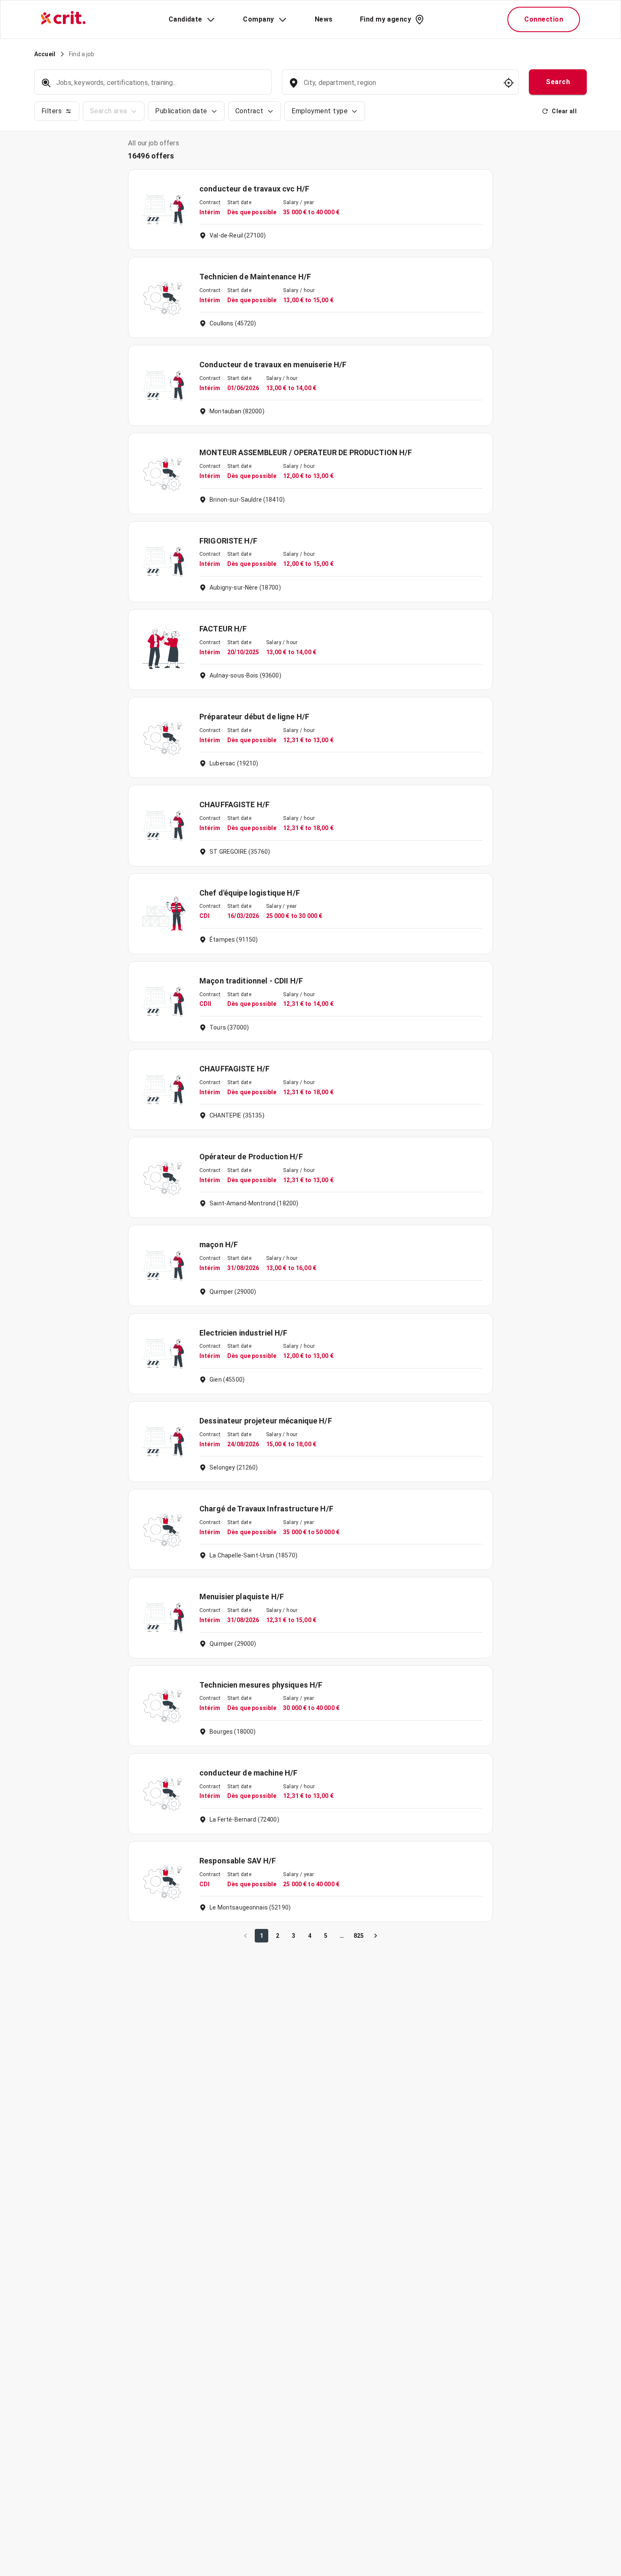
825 (359, 1936)
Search (558, 82)
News (324, 19)
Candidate (185, 19)
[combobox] (399, 87)
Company (258, 19)
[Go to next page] (376, 1936)
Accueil (45, 54)
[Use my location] (509, 83)
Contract (249, 111)
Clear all (564, 111)
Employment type (320, 111)
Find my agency (385, 19)
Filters (52, 111)
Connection (544, 19)
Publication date (181, 111)
